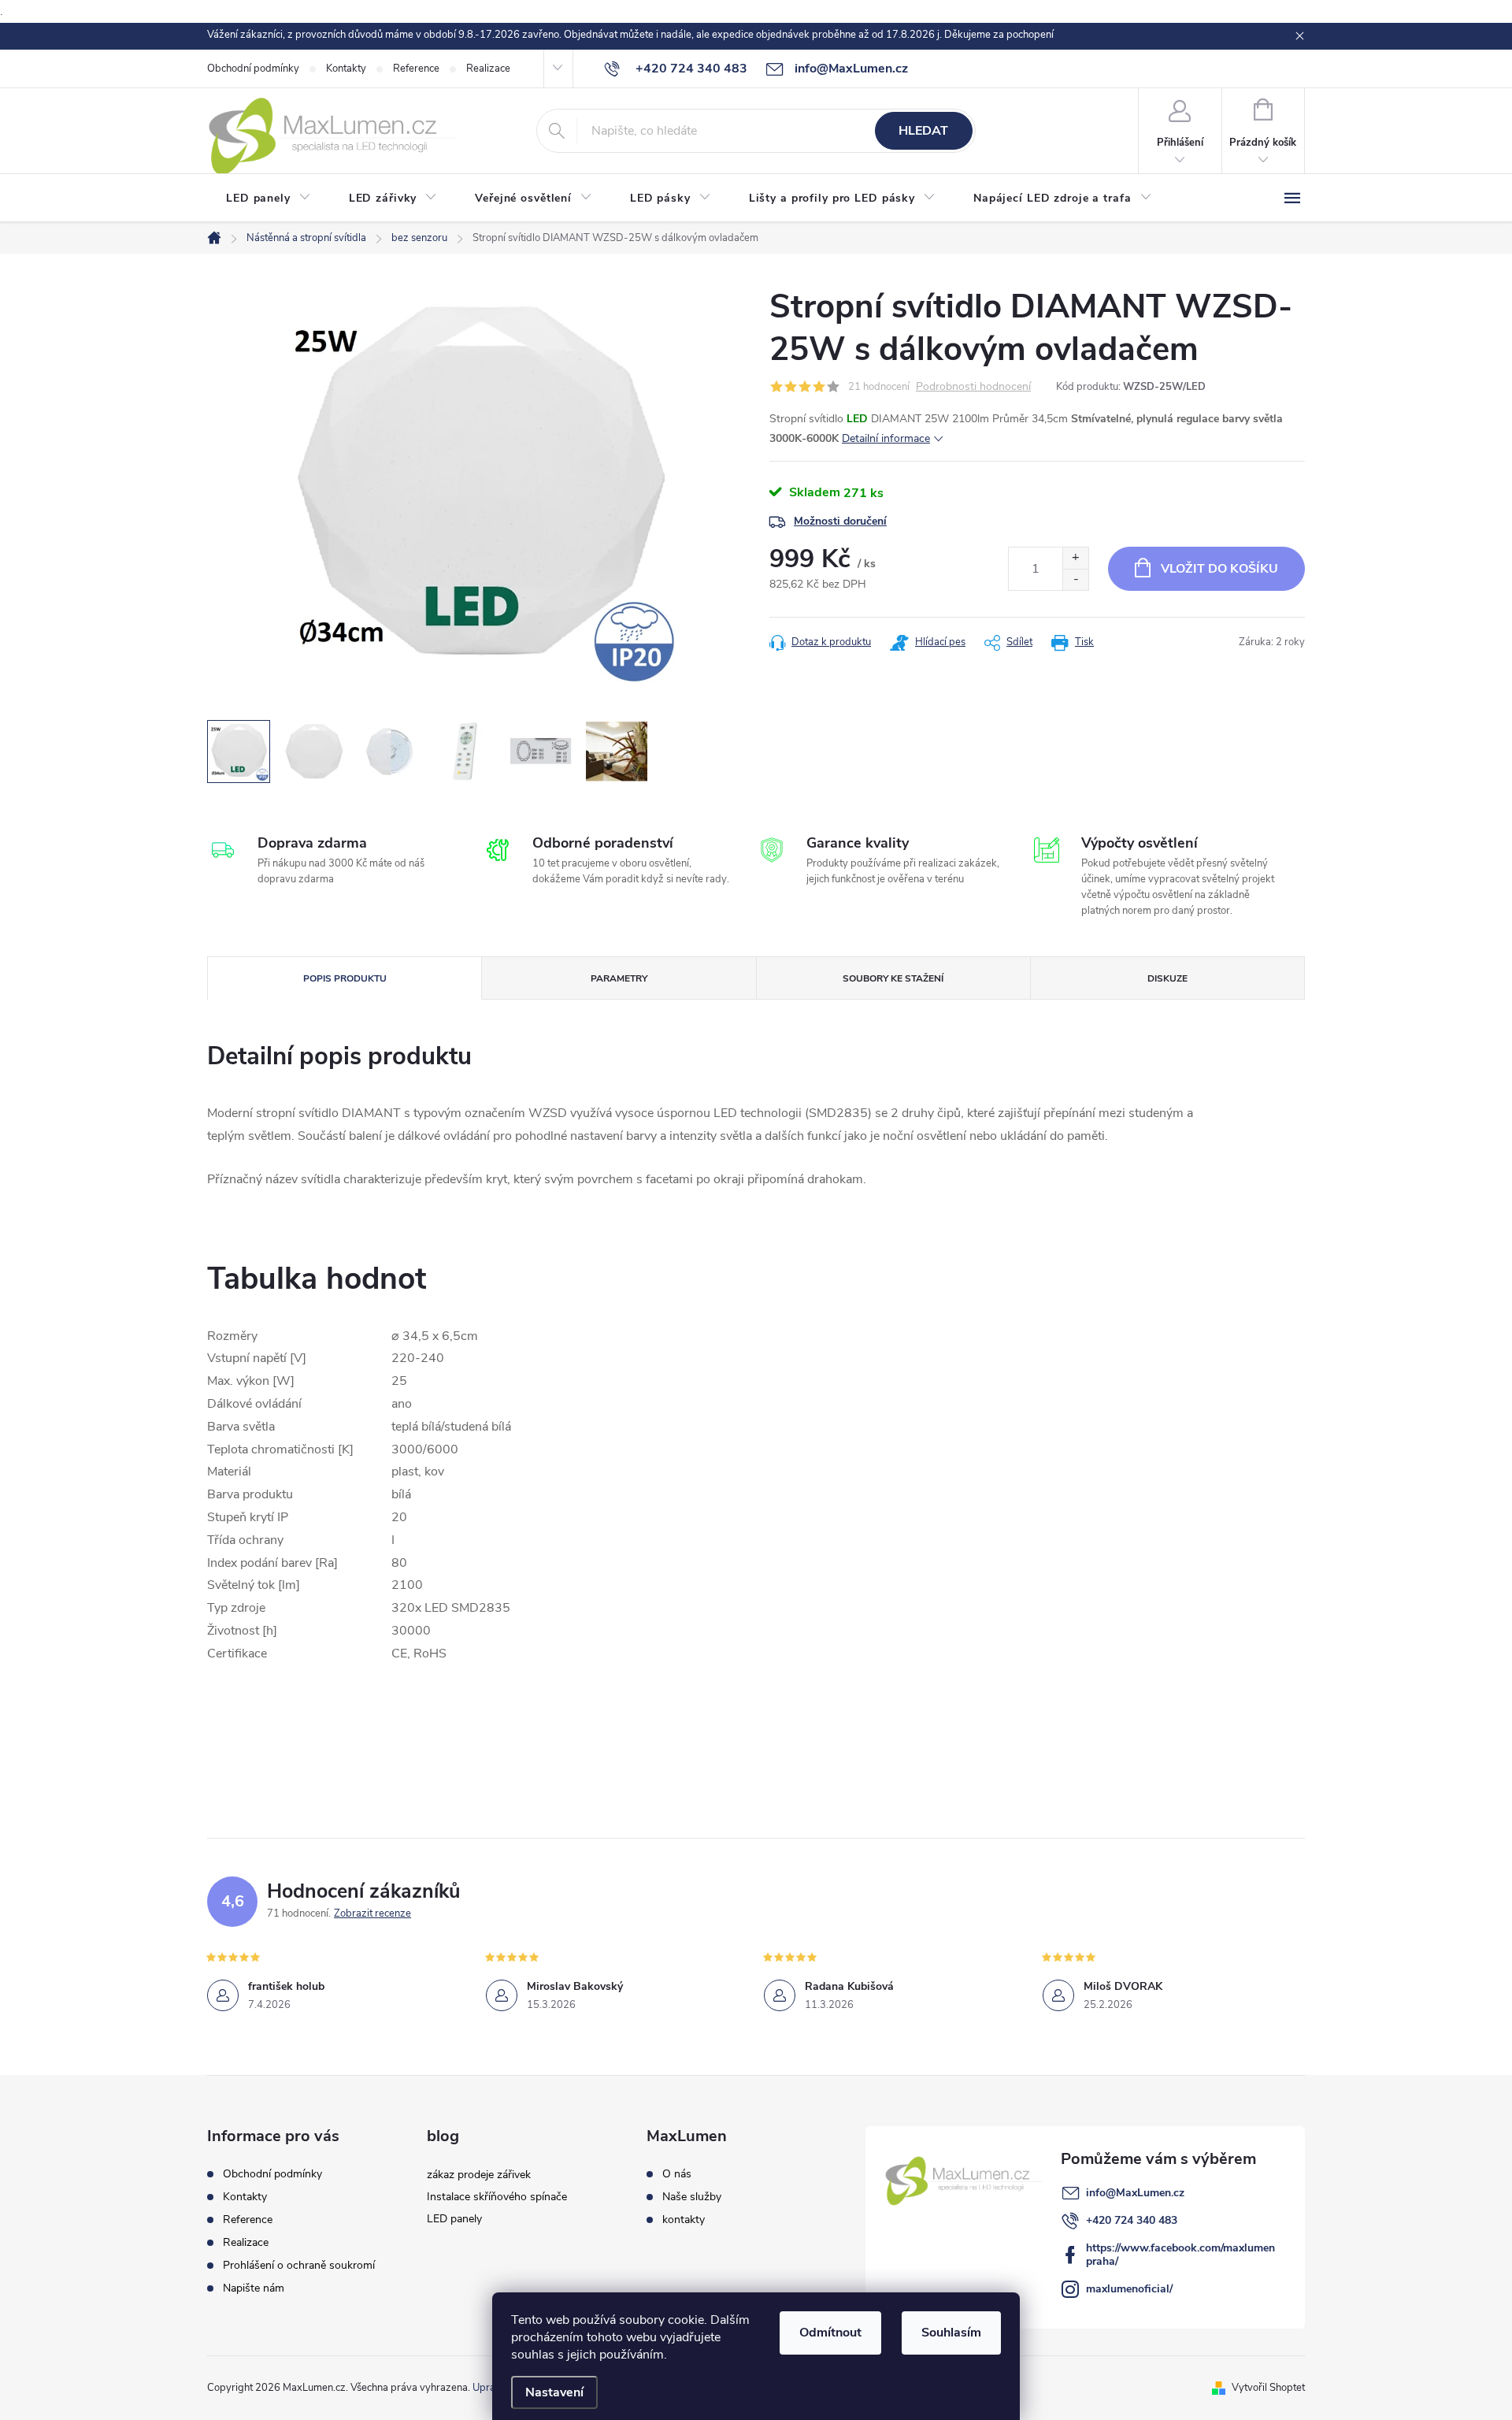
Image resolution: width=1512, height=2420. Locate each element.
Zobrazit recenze (372, 1913)
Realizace (488, 69)
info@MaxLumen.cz (1135, 2193)
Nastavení (554, 2392)
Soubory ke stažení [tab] (893, 978)
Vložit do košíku (1219, 569)
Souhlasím (951, 2333)
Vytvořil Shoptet (1268, 2388)
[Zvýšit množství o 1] (1075, 558)
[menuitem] (269, 199)
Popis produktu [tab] (345, 978)
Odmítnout (830, 2333)
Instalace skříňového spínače (497, 2197)
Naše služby (692, 2197)
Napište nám (254, 2288)
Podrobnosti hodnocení (973, 387)
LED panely (454, 2219)
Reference (416, 69)
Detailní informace (886, 438)
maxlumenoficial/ (1129, 2289)
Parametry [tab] (619, 978)
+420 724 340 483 (1132, 2220)
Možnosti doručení (840, 521)
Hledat (923, 131)
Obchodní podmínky (253, 69)
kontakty (684, 2220)
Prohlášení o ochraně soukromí (299, 2265)
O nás (677, 2174)
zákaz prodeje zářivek (479, 2175)
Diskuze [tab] (1167, 978)
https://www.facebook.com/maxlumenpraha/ (1180, 2255)
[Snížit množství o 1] (1075, 579)
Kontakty (346, 69)
